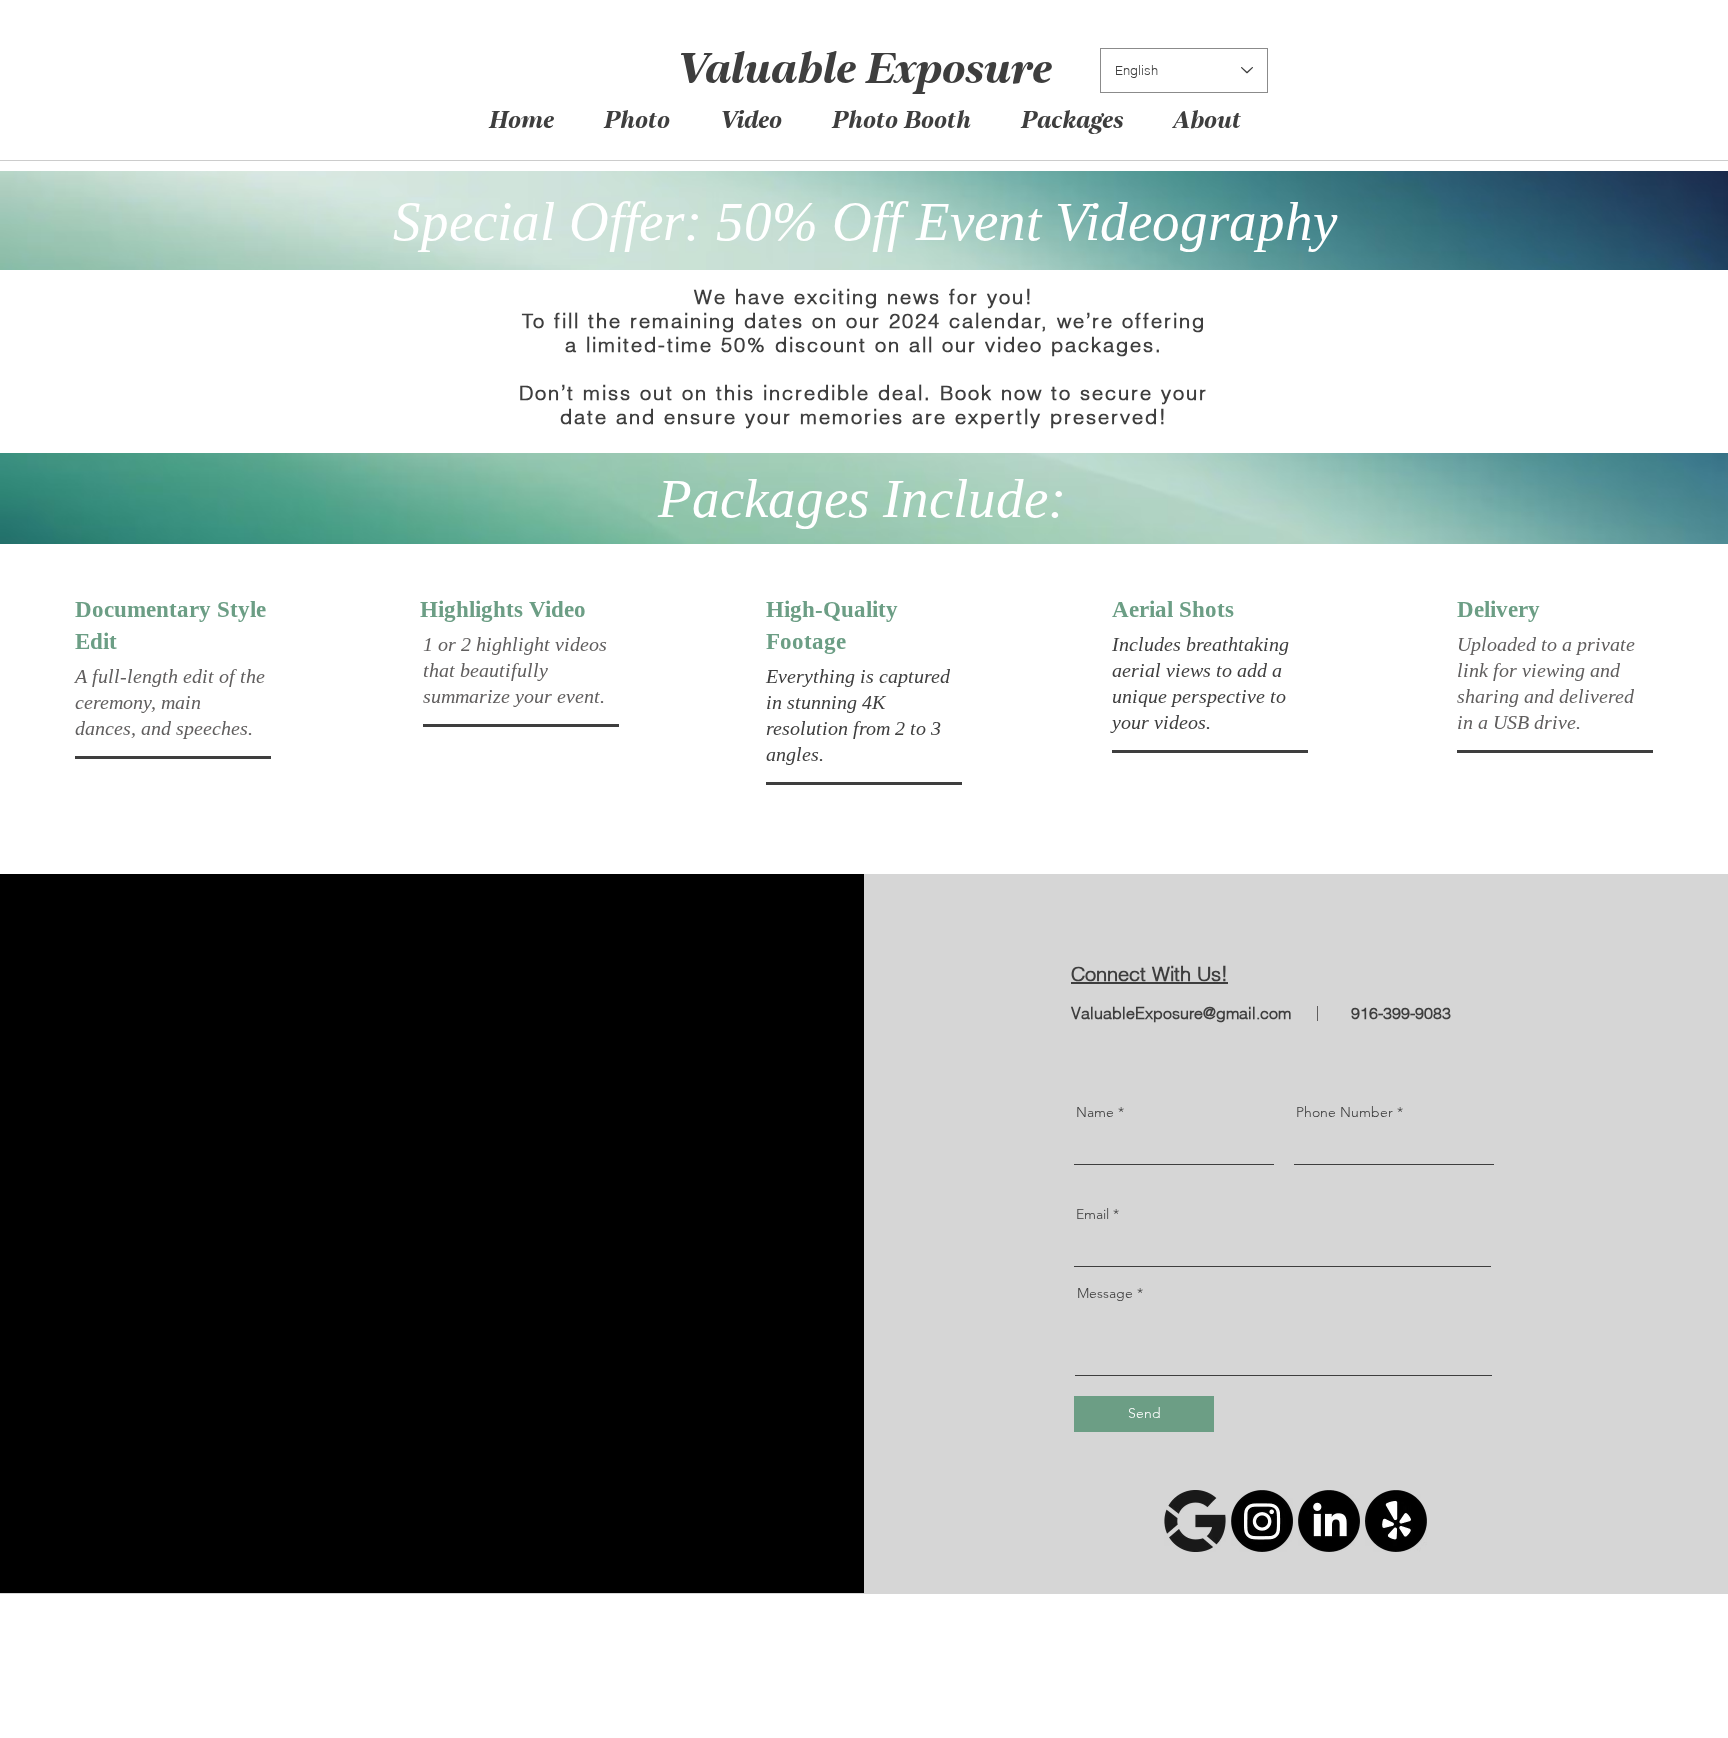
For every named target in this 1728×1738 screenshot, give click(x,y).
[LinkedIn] (1329, 1521)
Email (1092, 1214)
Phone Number (1344, 1112)
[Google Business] (1195, 1521)
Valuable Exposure (862, 72)
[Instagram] (1262, 1521)
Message (1105, 1293)
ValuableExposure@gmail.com (1181, 1013)
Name (1095, 1112)
